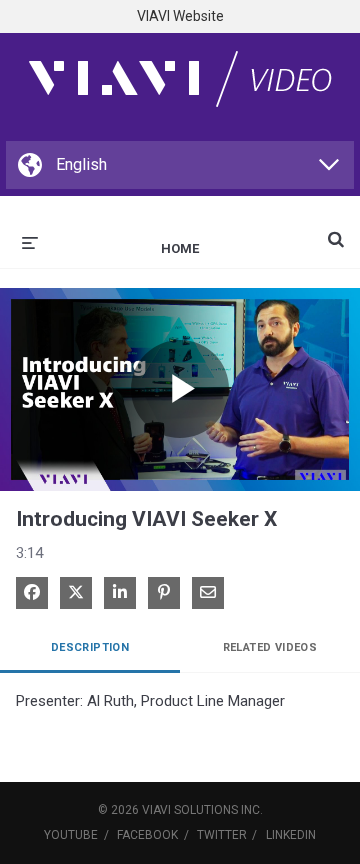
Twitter (222, 835)
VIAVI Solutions (190, 810)
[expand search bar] (336, 231)
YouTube (71, 835)
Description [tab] (90, 647)
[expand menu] (30, 241)
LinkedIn (291, 835)
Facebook (147, 835)
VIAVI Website (180, 16)
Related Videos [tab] (270, 647)
